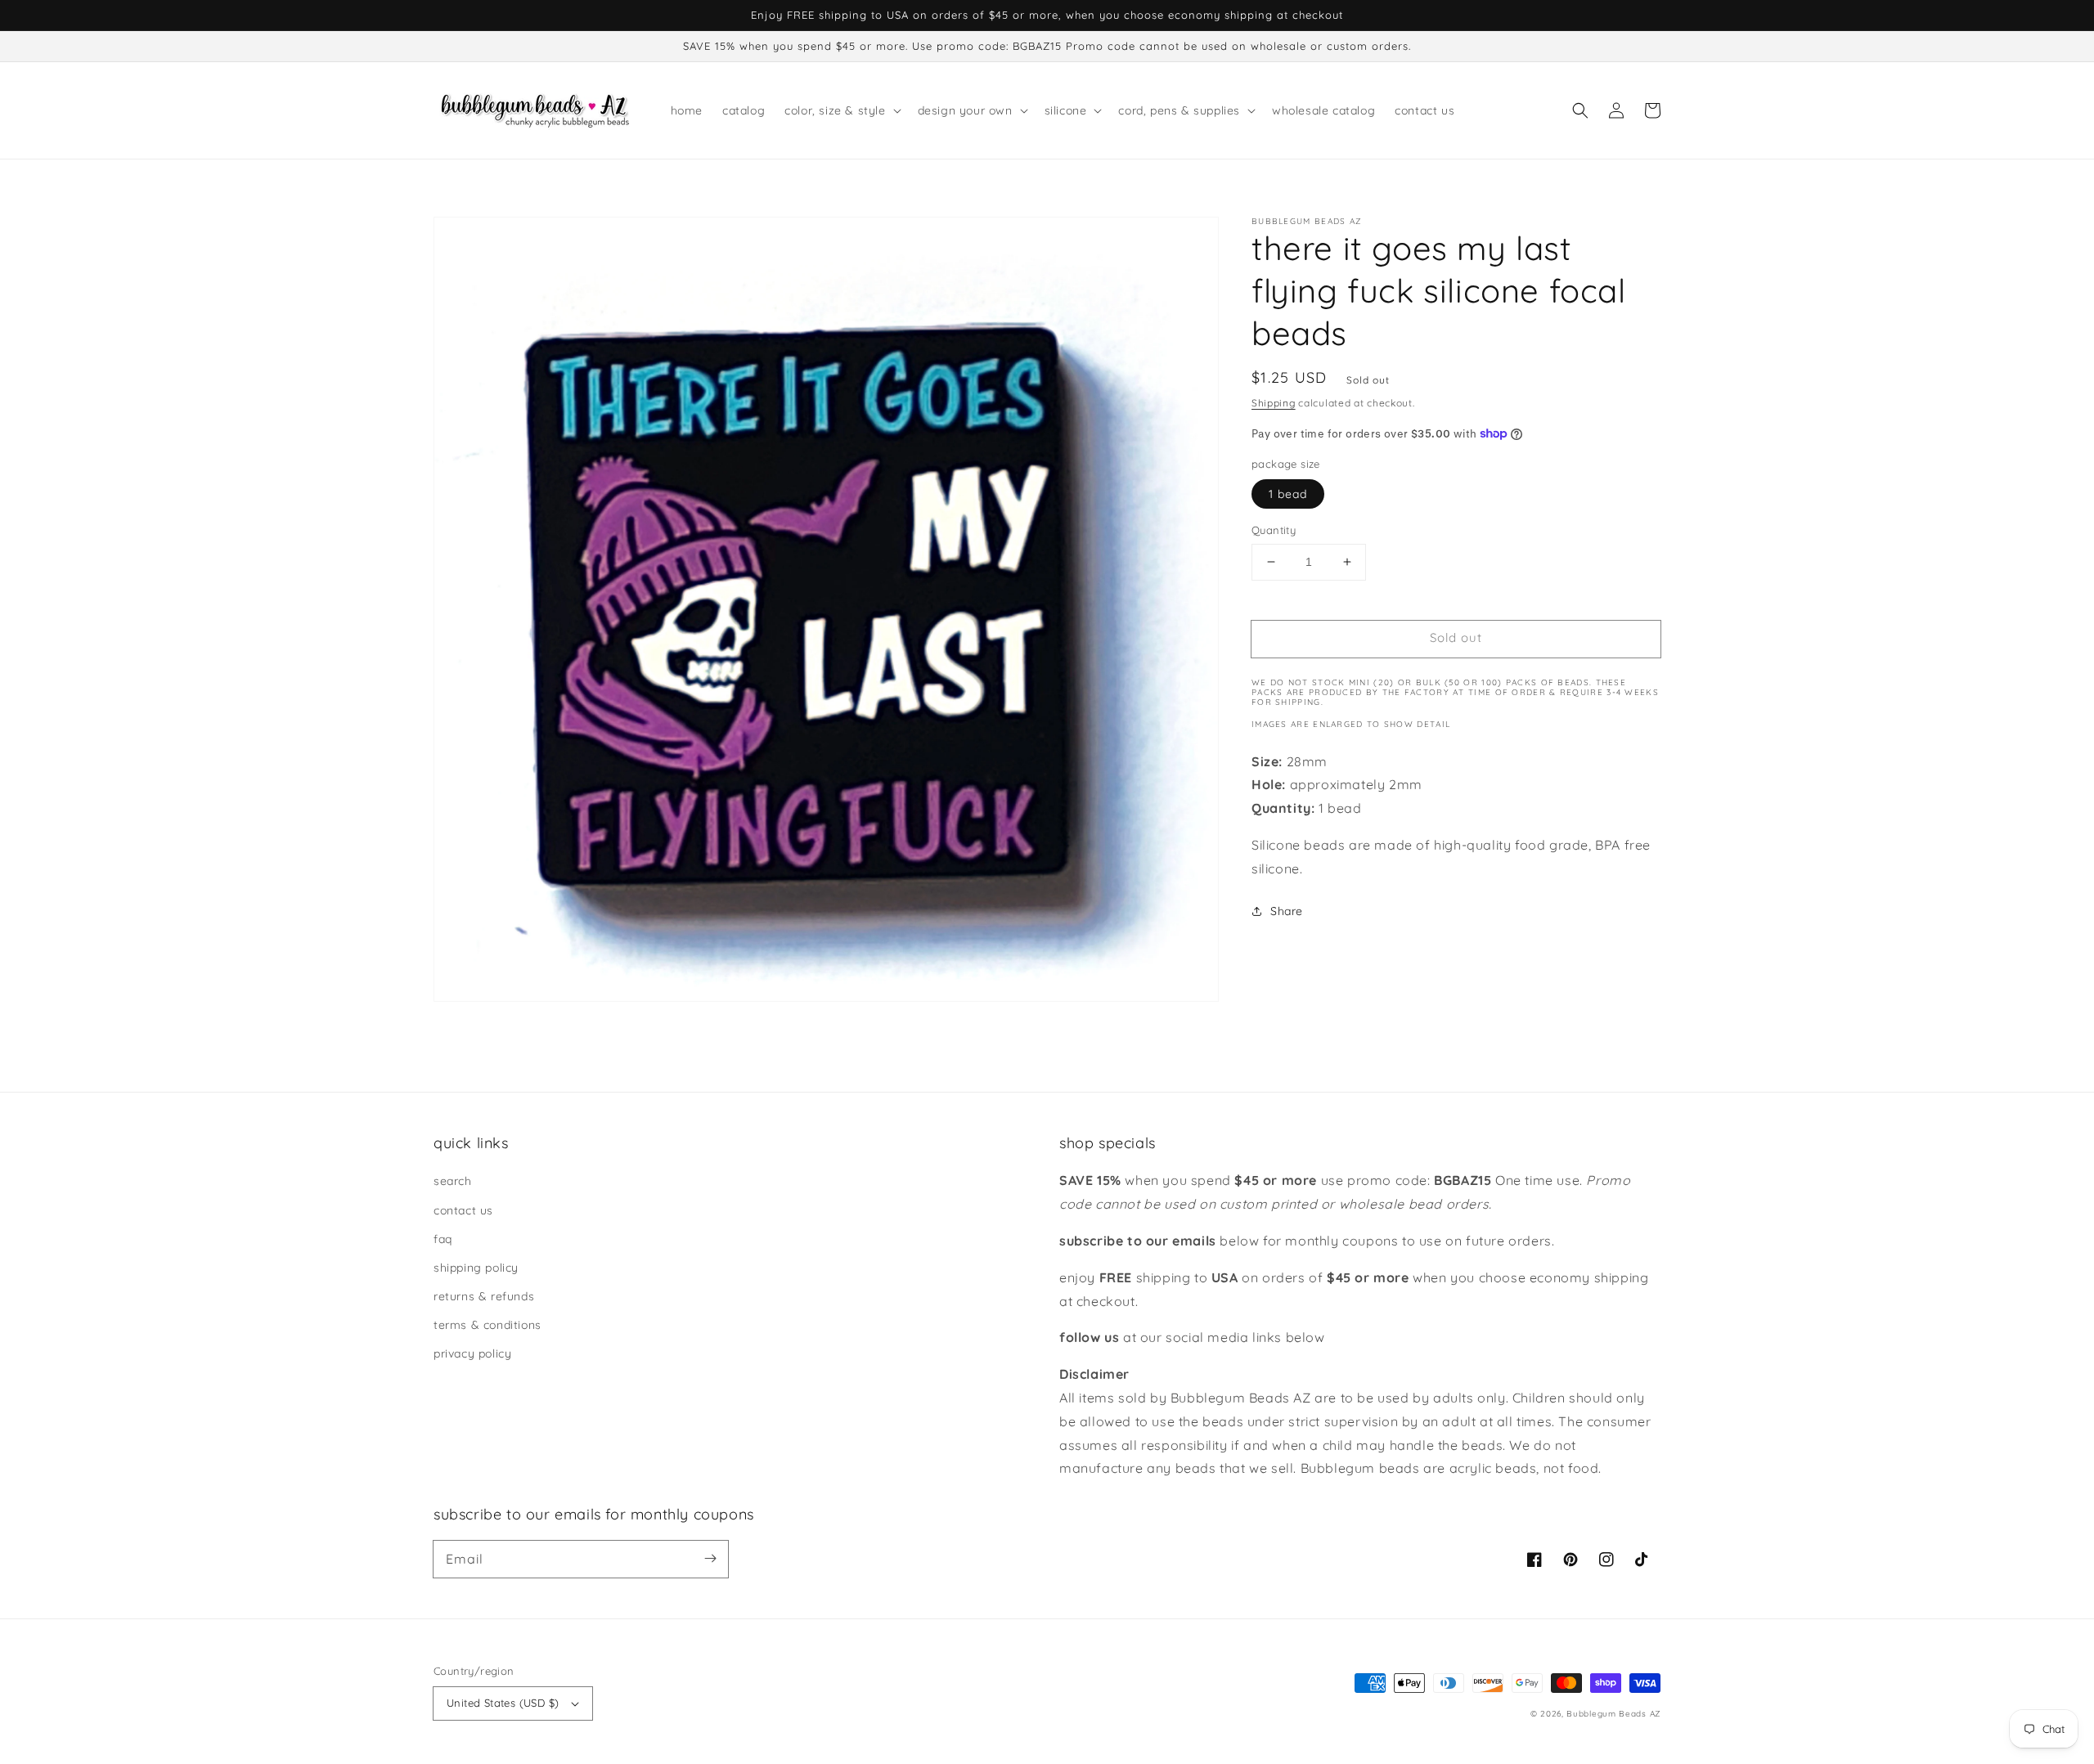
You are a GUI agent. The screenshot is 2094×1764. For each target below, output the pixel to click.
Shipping (1274, 403)
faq (443, 1239)
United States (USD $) (503, 1703)
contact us (463, 1210)
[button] (1580, 110)
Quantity (1274, 530)
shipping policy (476, 1268)
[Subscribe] (710, 1559)
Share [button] (1287, 910)
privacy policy (472, 1353)
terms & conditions (488, 1325)
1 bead (1288, 494)
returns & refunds (484, 1296)
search (453, 1181)
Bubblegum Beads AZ (1613, 1714)
